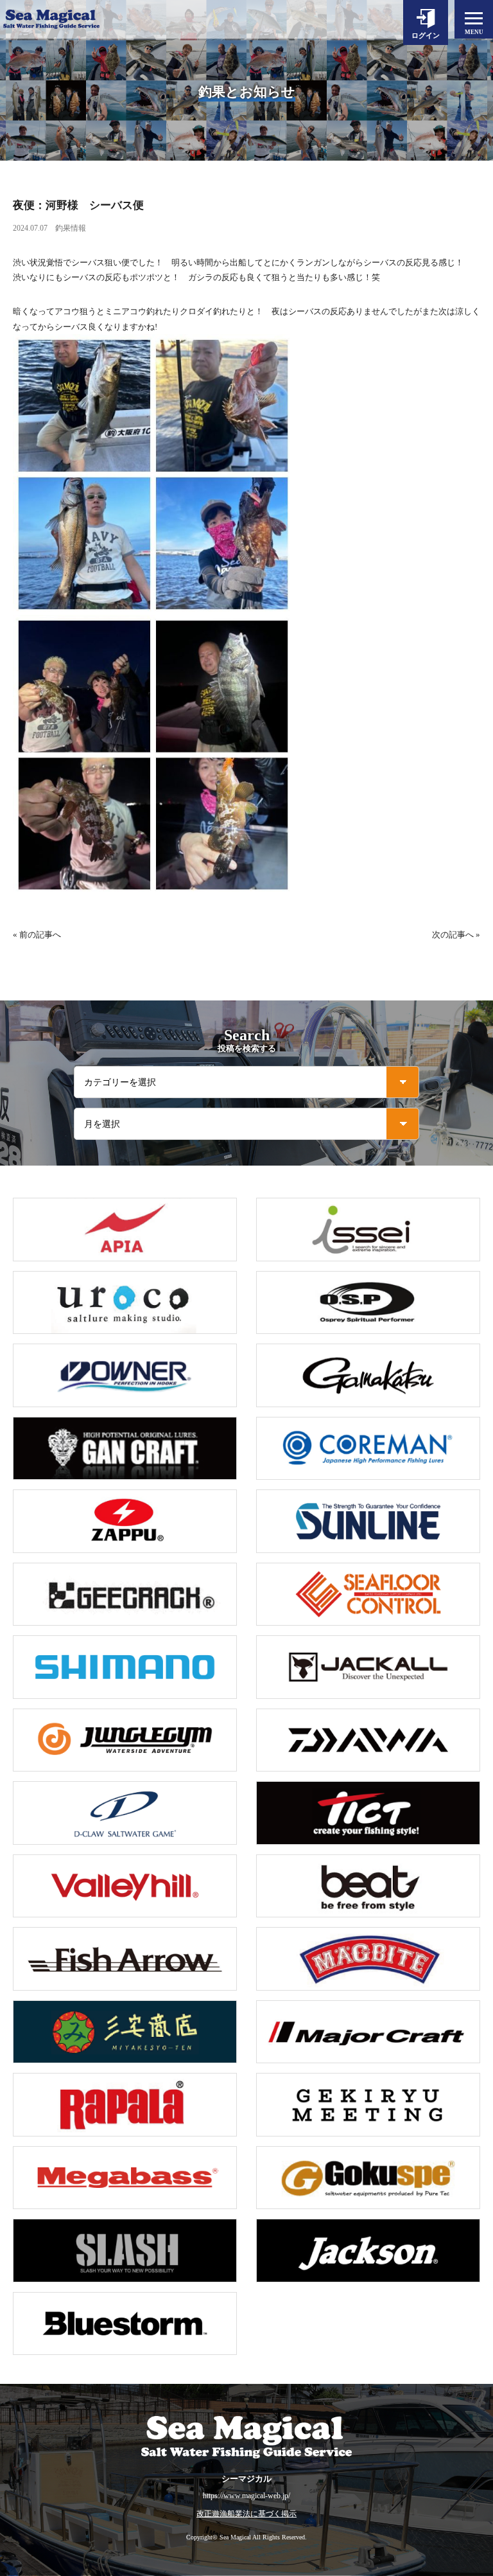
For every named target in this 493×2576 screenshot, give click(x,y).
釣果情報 (71, 228)
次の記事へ (453, 935)
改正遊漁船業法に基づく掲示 (246, 2514)
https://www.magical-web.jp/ (246, 2496)
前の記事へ (40, 935)
